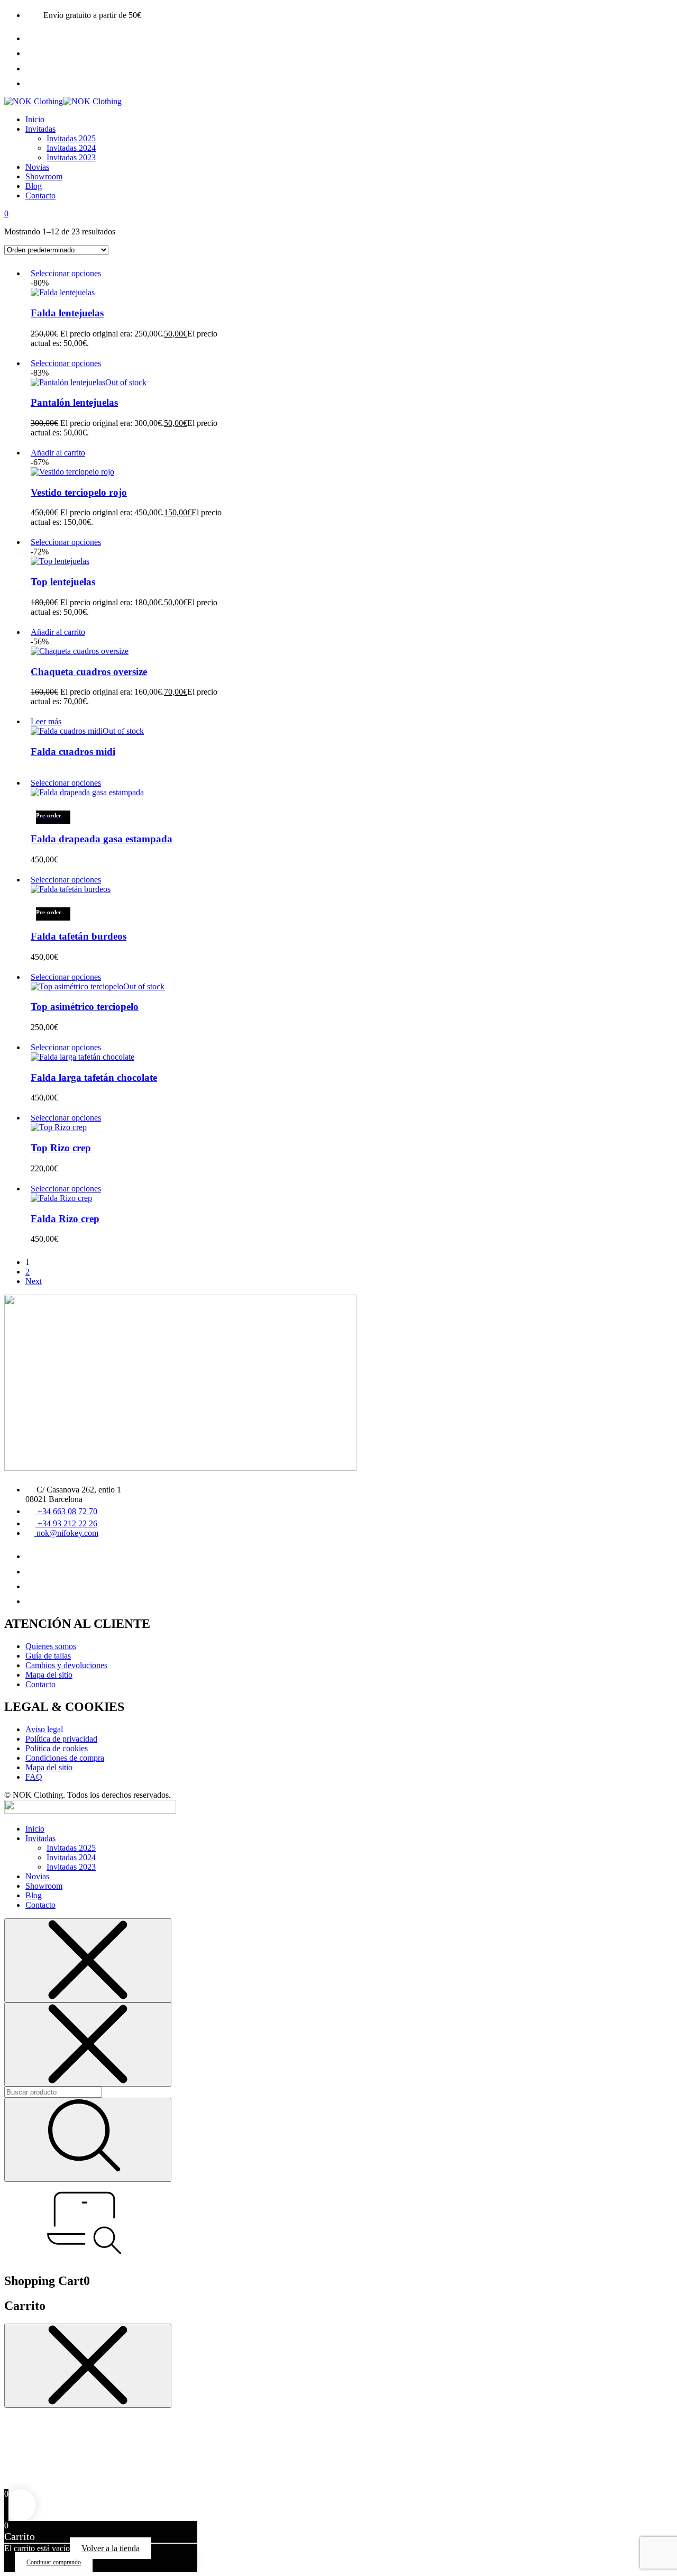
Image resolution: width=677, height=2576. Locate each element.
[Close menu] (88, 1960)
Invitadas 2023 (71, 157)
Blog (34, 186)
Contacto (40, 195)
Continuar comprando (54, 2562)
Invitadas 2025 (71, 138)
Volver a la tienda (111, 2548)
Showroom (44, 176)
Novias (37, 167)
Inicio (35, 119)
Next (34, 1281)
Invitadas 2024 (71, 148)
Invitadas (40, 129)
